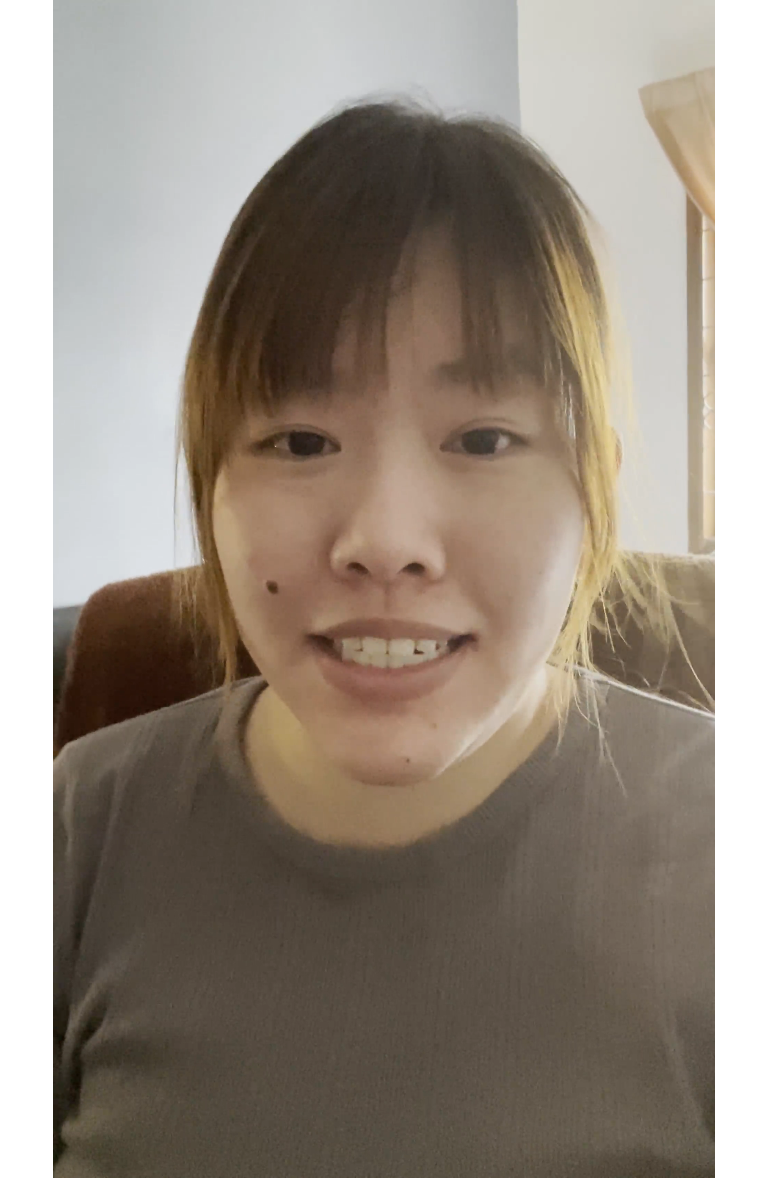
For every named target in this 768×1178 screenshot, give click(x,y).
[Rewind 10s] (61, 1152)
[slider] (386, 1118)
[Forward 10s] (95, 1152)
